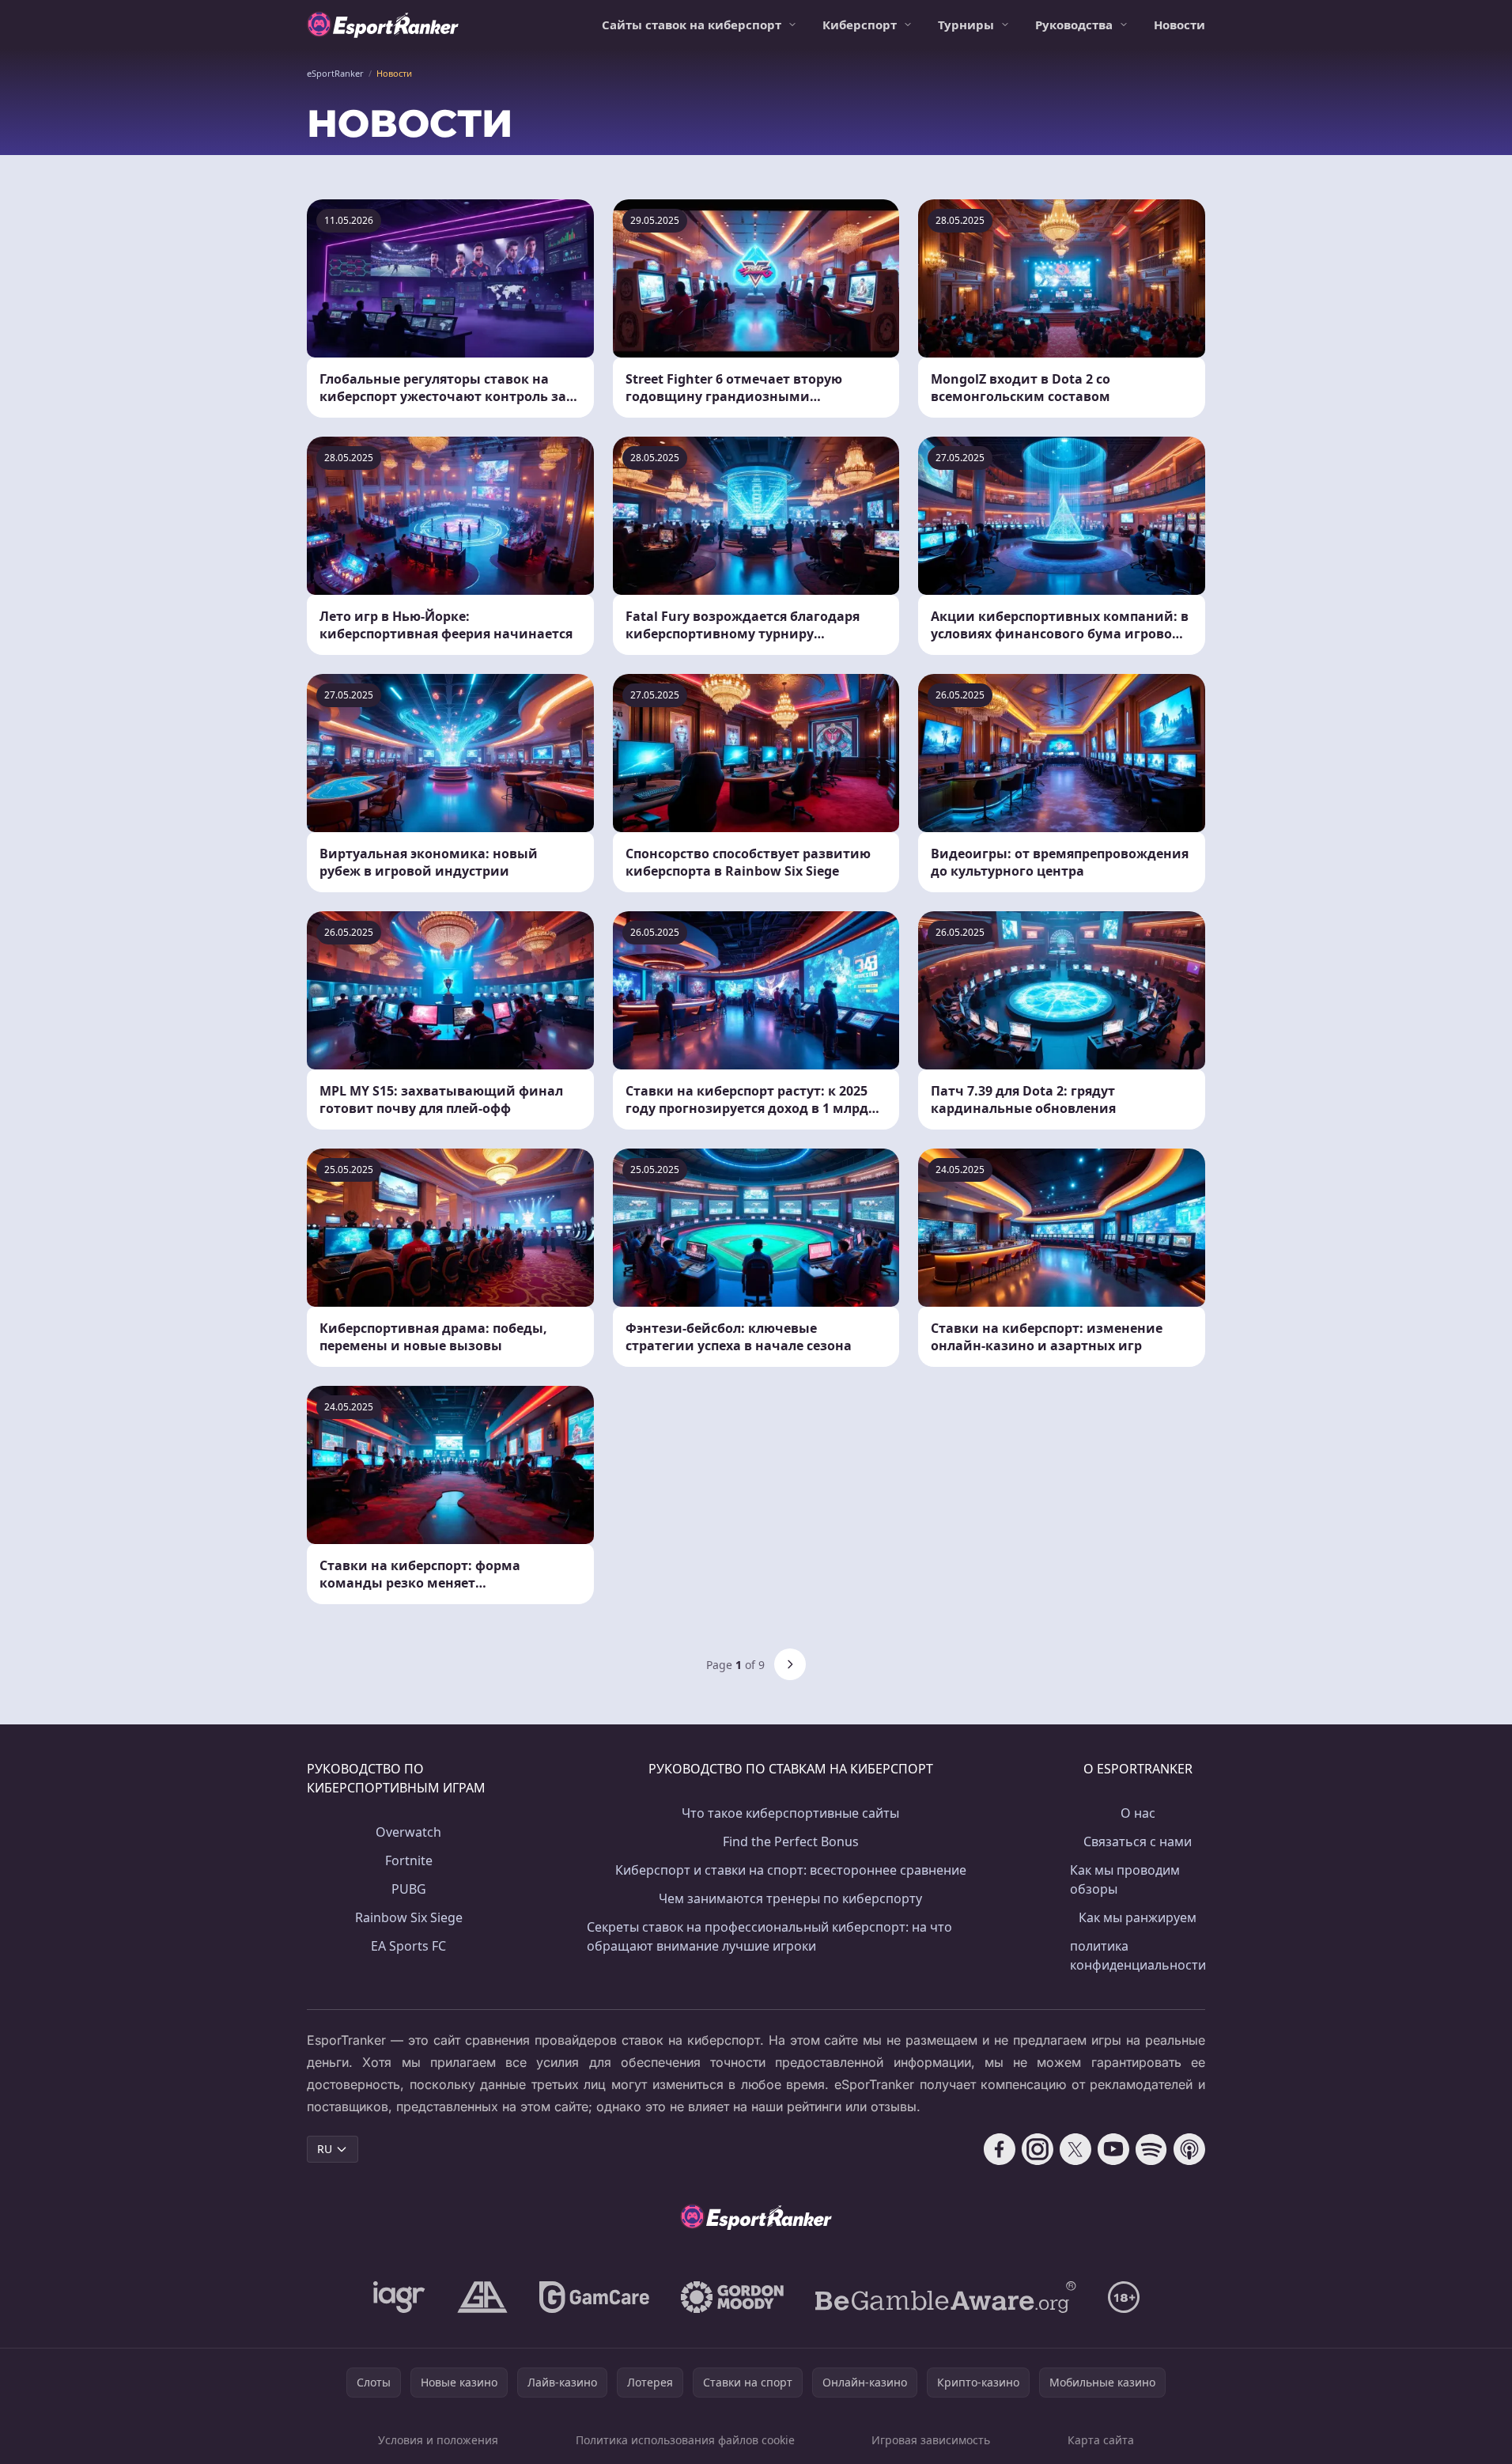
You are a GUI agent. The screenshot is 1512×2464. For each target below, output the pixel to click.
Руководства (1074, 25)
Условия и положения (438, 2440)
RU (325, 2149)
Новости (1179, 25)
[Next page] (790, 1664)
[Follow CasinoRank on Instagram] (1038, 2149)
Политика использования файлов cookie (685, 2440)
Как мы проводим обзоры (1125, 1879)
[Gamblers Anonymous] (482, 2297)
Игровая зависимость (931, 2440)
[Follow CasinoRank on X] (1075, 2149)
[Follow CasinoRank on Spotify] (1151, 2149)
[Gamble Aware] (946, 2297)
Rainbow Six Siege (409, 1917)
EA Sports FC (408, 1946)
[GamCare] (594, 2297)
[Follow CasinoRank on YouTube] (1113, 2149)
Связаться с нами (1138, 1841)
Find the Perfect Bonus (791, 1841)
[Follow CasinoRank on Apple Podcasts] (1189, 2149)
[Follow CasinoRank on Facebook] (1000, 2149)
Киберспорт (860, 25)
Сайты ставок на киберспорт (692, 25)
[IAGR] (399, 2297)
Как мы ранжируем (1138, 1917)
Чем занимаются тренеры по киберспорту (790, 1898)
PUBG (409, 1889)
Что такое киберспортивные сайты (790, 1813)
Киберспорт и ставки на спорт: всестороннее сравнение (791, 1870)
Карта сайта (1101, 2440)
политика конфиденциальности (1138, 1955)
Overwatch (408, 1832)
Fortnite (409, 1860)
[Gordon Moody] (732, 2297)
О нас (1138, 1813)
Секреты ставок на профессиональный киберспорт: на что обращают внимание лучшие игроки (769, 1936)
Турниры (966, 25)
